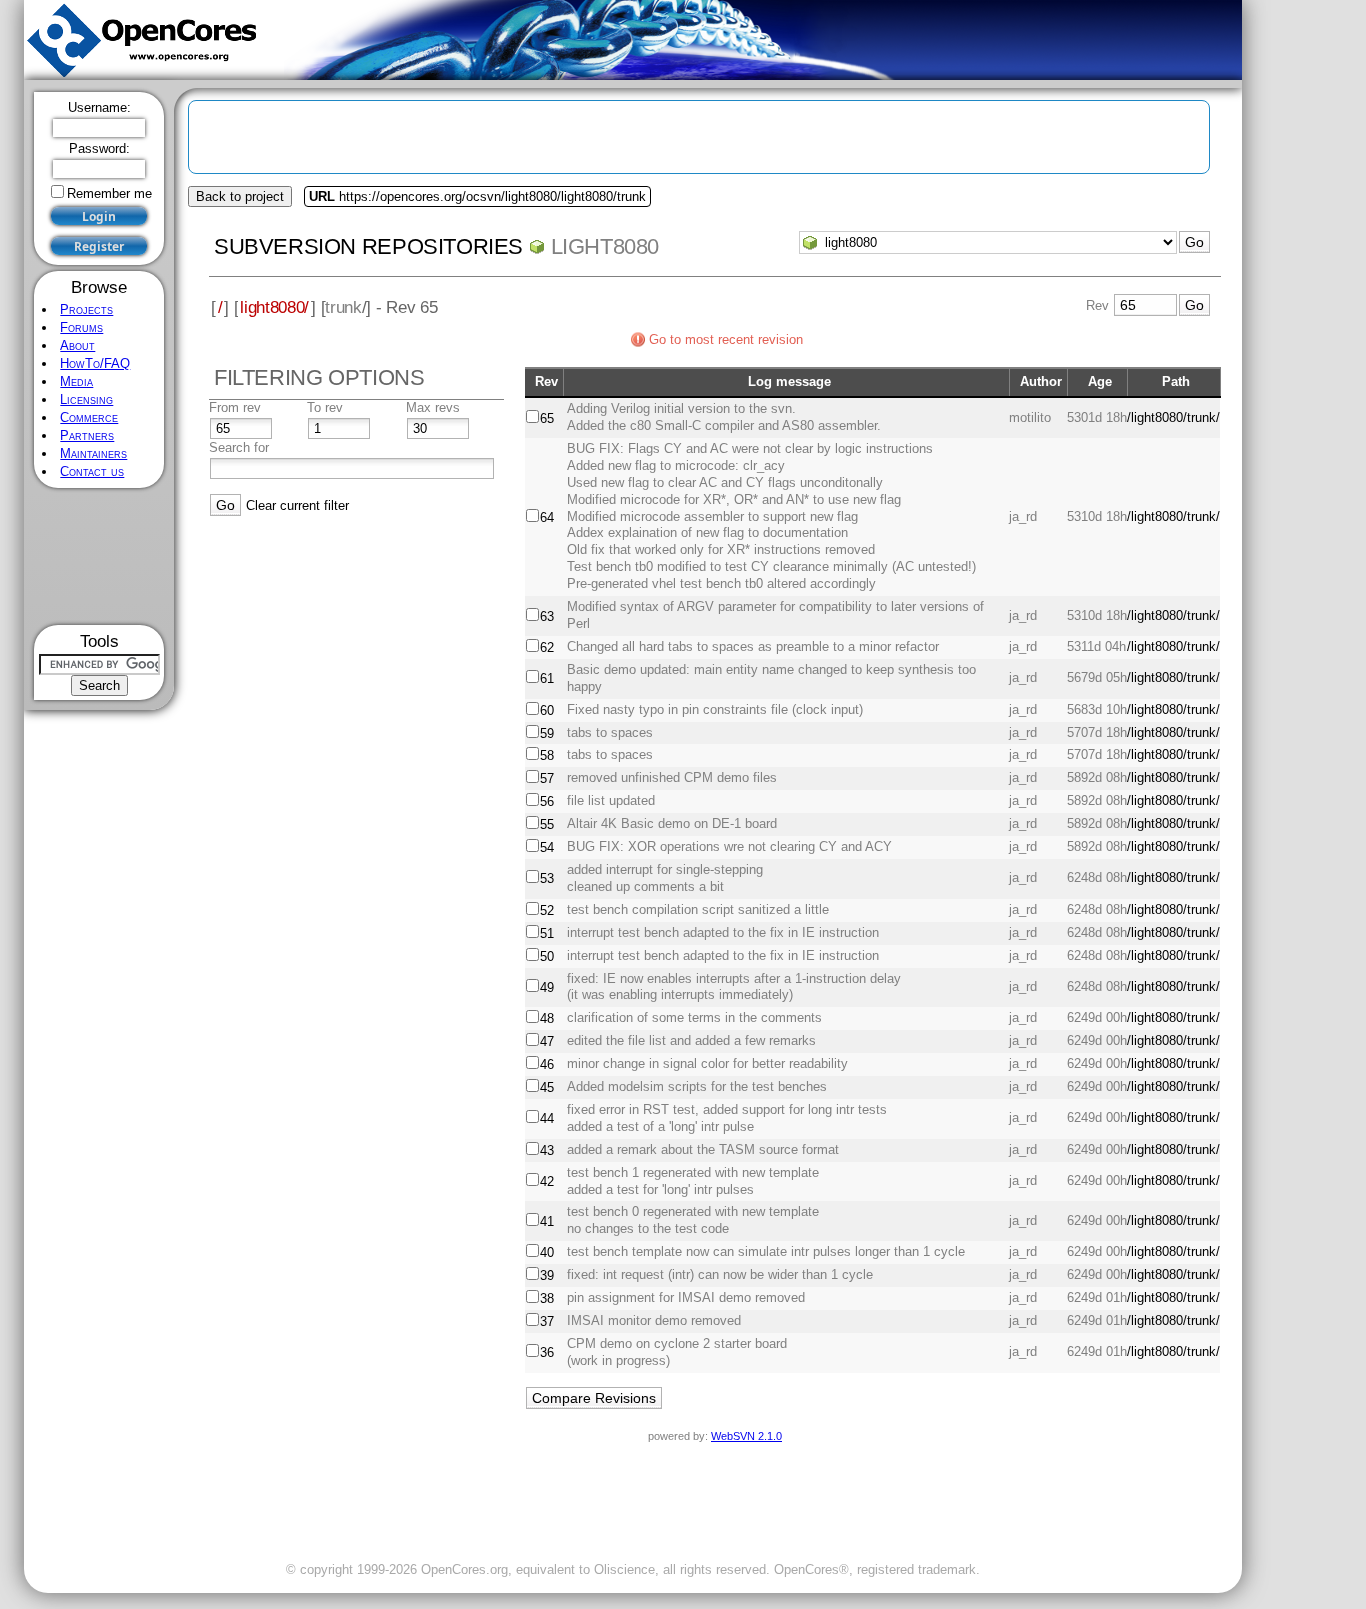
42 (547, 1181)
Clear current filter (297, 505)
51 (547, 933)
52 (547, 910)
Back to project (240, 196)
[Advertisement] (99, 556)
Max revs (433, 407)
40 (547, 1252)
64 (547, 517)
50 (547, 956)
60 (547, 710)
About (77, 345)
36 (547, 1352)
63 (547, 616)
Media (76, 381)
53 (547, 878)
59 (547, 733)
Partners (87, 435)
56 (547, 801)
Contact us (92, 471)
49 (547, 987)
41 (547, 1221)
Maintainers (93, 453)
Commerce (89, 417)
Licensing (86, 399)
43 (547, 1150)
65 (547, 418)
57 (547, 778)
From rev (235, 407)
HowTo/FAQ (95, 363)
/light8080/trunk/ (1173, 417)
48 (547, 1018)
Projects (86, 309)
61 (547, 678)
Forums (81, 327)
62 (547, 647)
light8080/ (274, 307)
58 (547, 755)
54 (547, 847)
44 (547, 1118)
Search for (239, 447)
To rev (325, 407)
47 (547, 1041)
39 (547, 1275)
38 (547, 1298)
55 (547, 824)
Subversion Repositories (368, 246)
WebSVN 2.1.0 (746, 1436)
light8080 (605, 246)
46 (547, 1064)
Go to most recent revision (726, 339)
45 (547, 1087)
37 (547, 1321)
